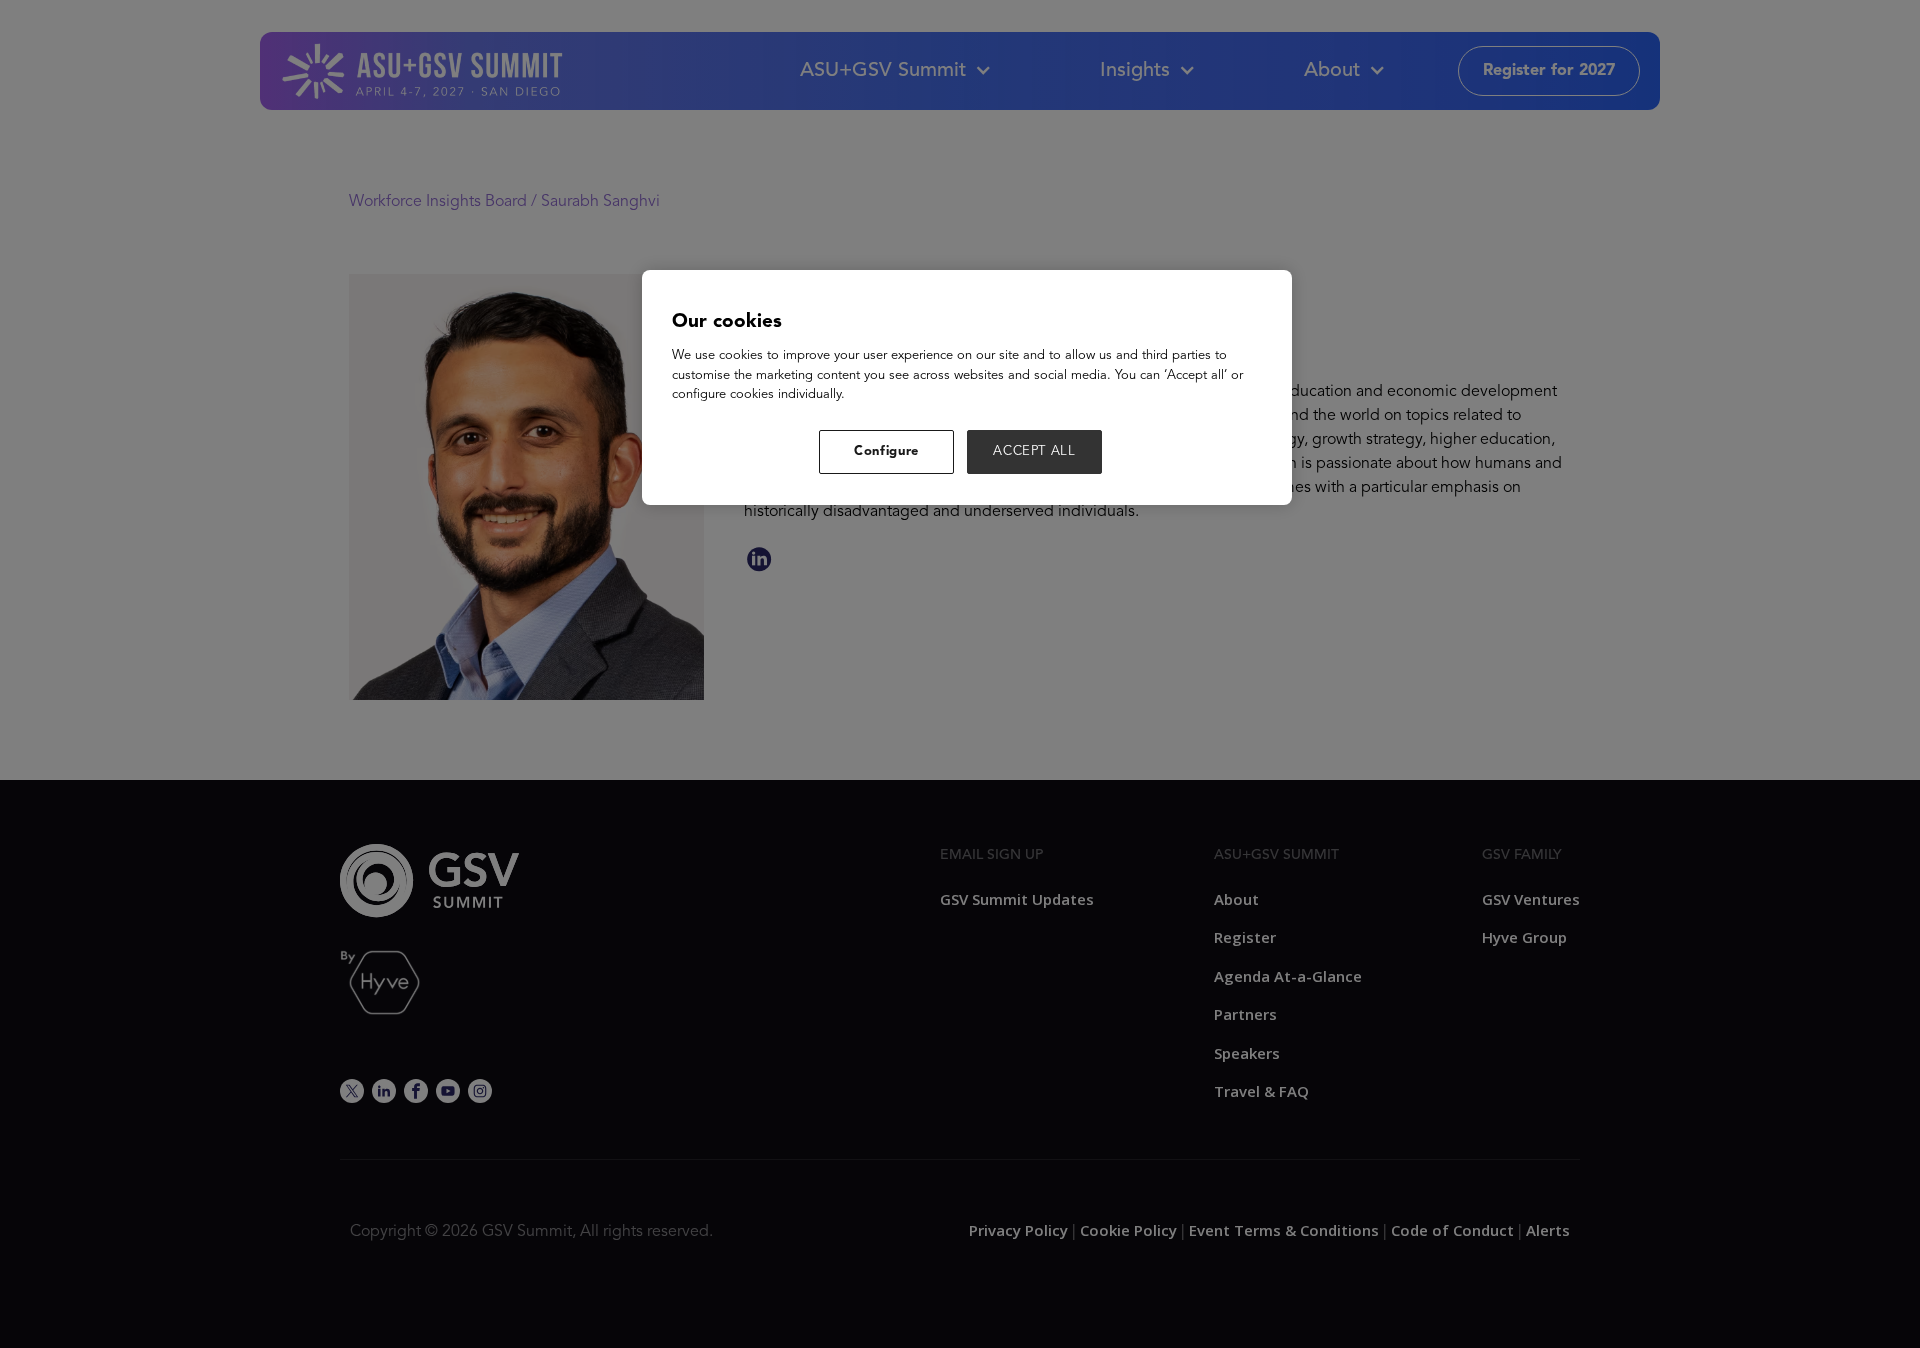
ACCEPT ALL (1034, 451)
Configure (886, 451)
